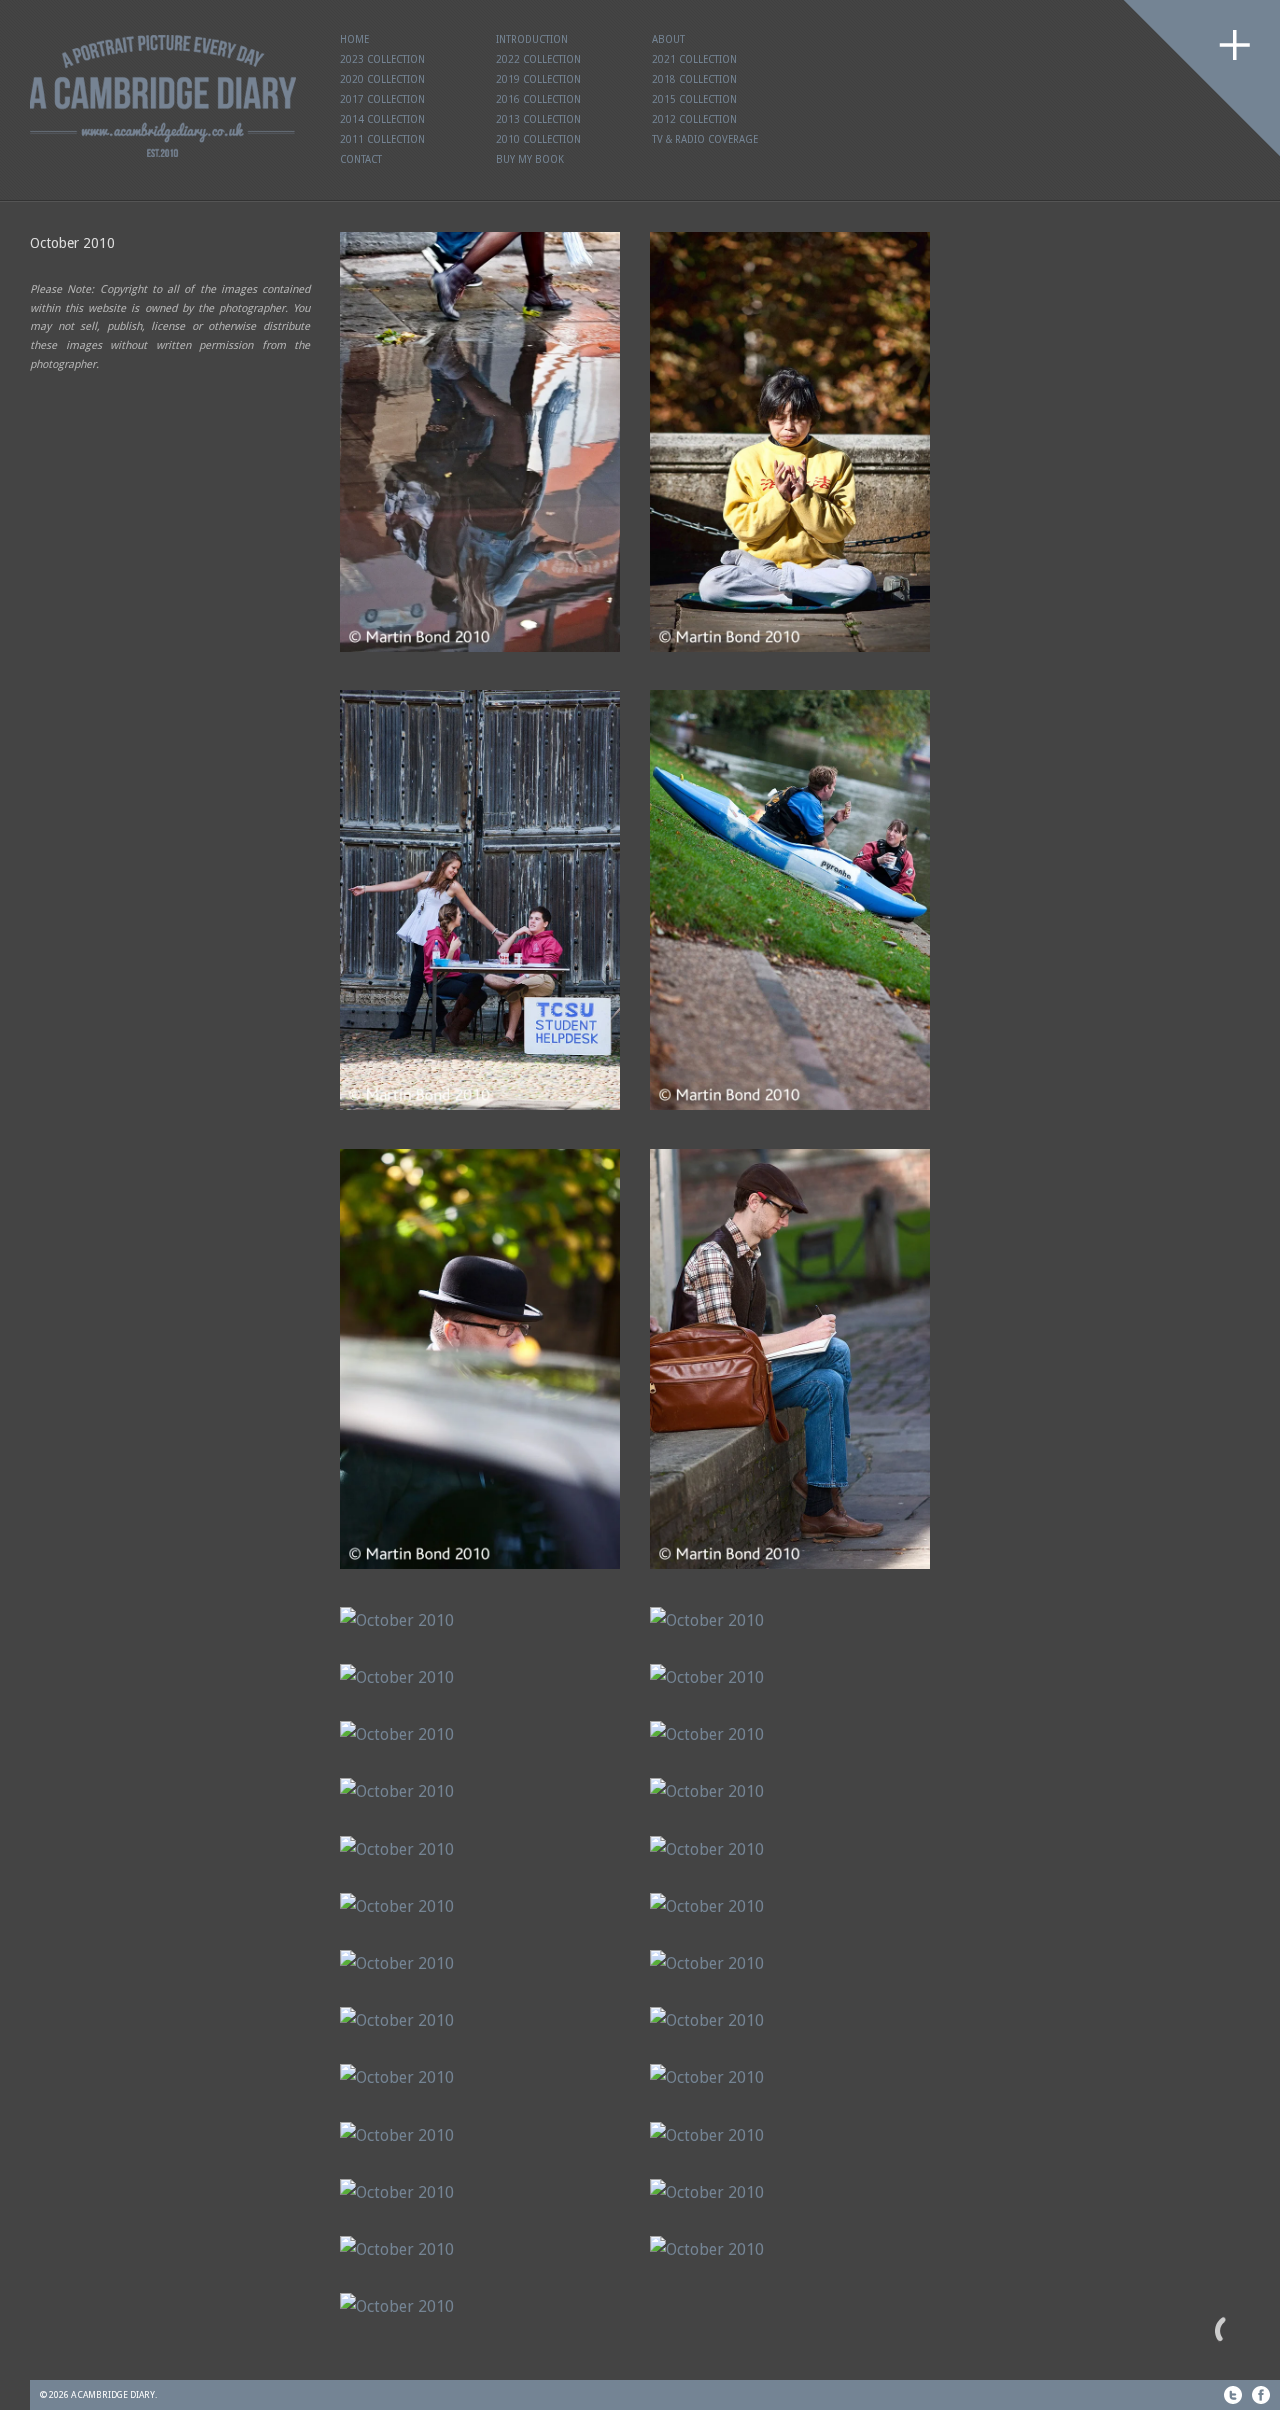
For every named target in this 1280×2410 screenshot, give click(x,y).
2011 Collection (382, 139)
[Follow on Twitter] (1233, 2395)
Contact (361, 159)
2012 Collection (694, 119)
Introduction (532, 39)
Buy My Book (530, 159)
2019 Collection (538, 79)
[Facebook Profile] (1261, 2395)
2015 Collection (694, 99)
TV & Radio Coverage (705, 139)
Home (354, 39)
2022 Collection (538, 59)
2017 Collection (382, 99)
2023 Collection (382, 59)
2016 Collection (538, 99)
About (668, 39)
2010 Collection (538, 139)
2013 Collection (538, 119)
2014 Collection (382, 119)
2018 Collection (694, 79)
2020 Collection (382, 79)
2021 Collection (694, 59)
